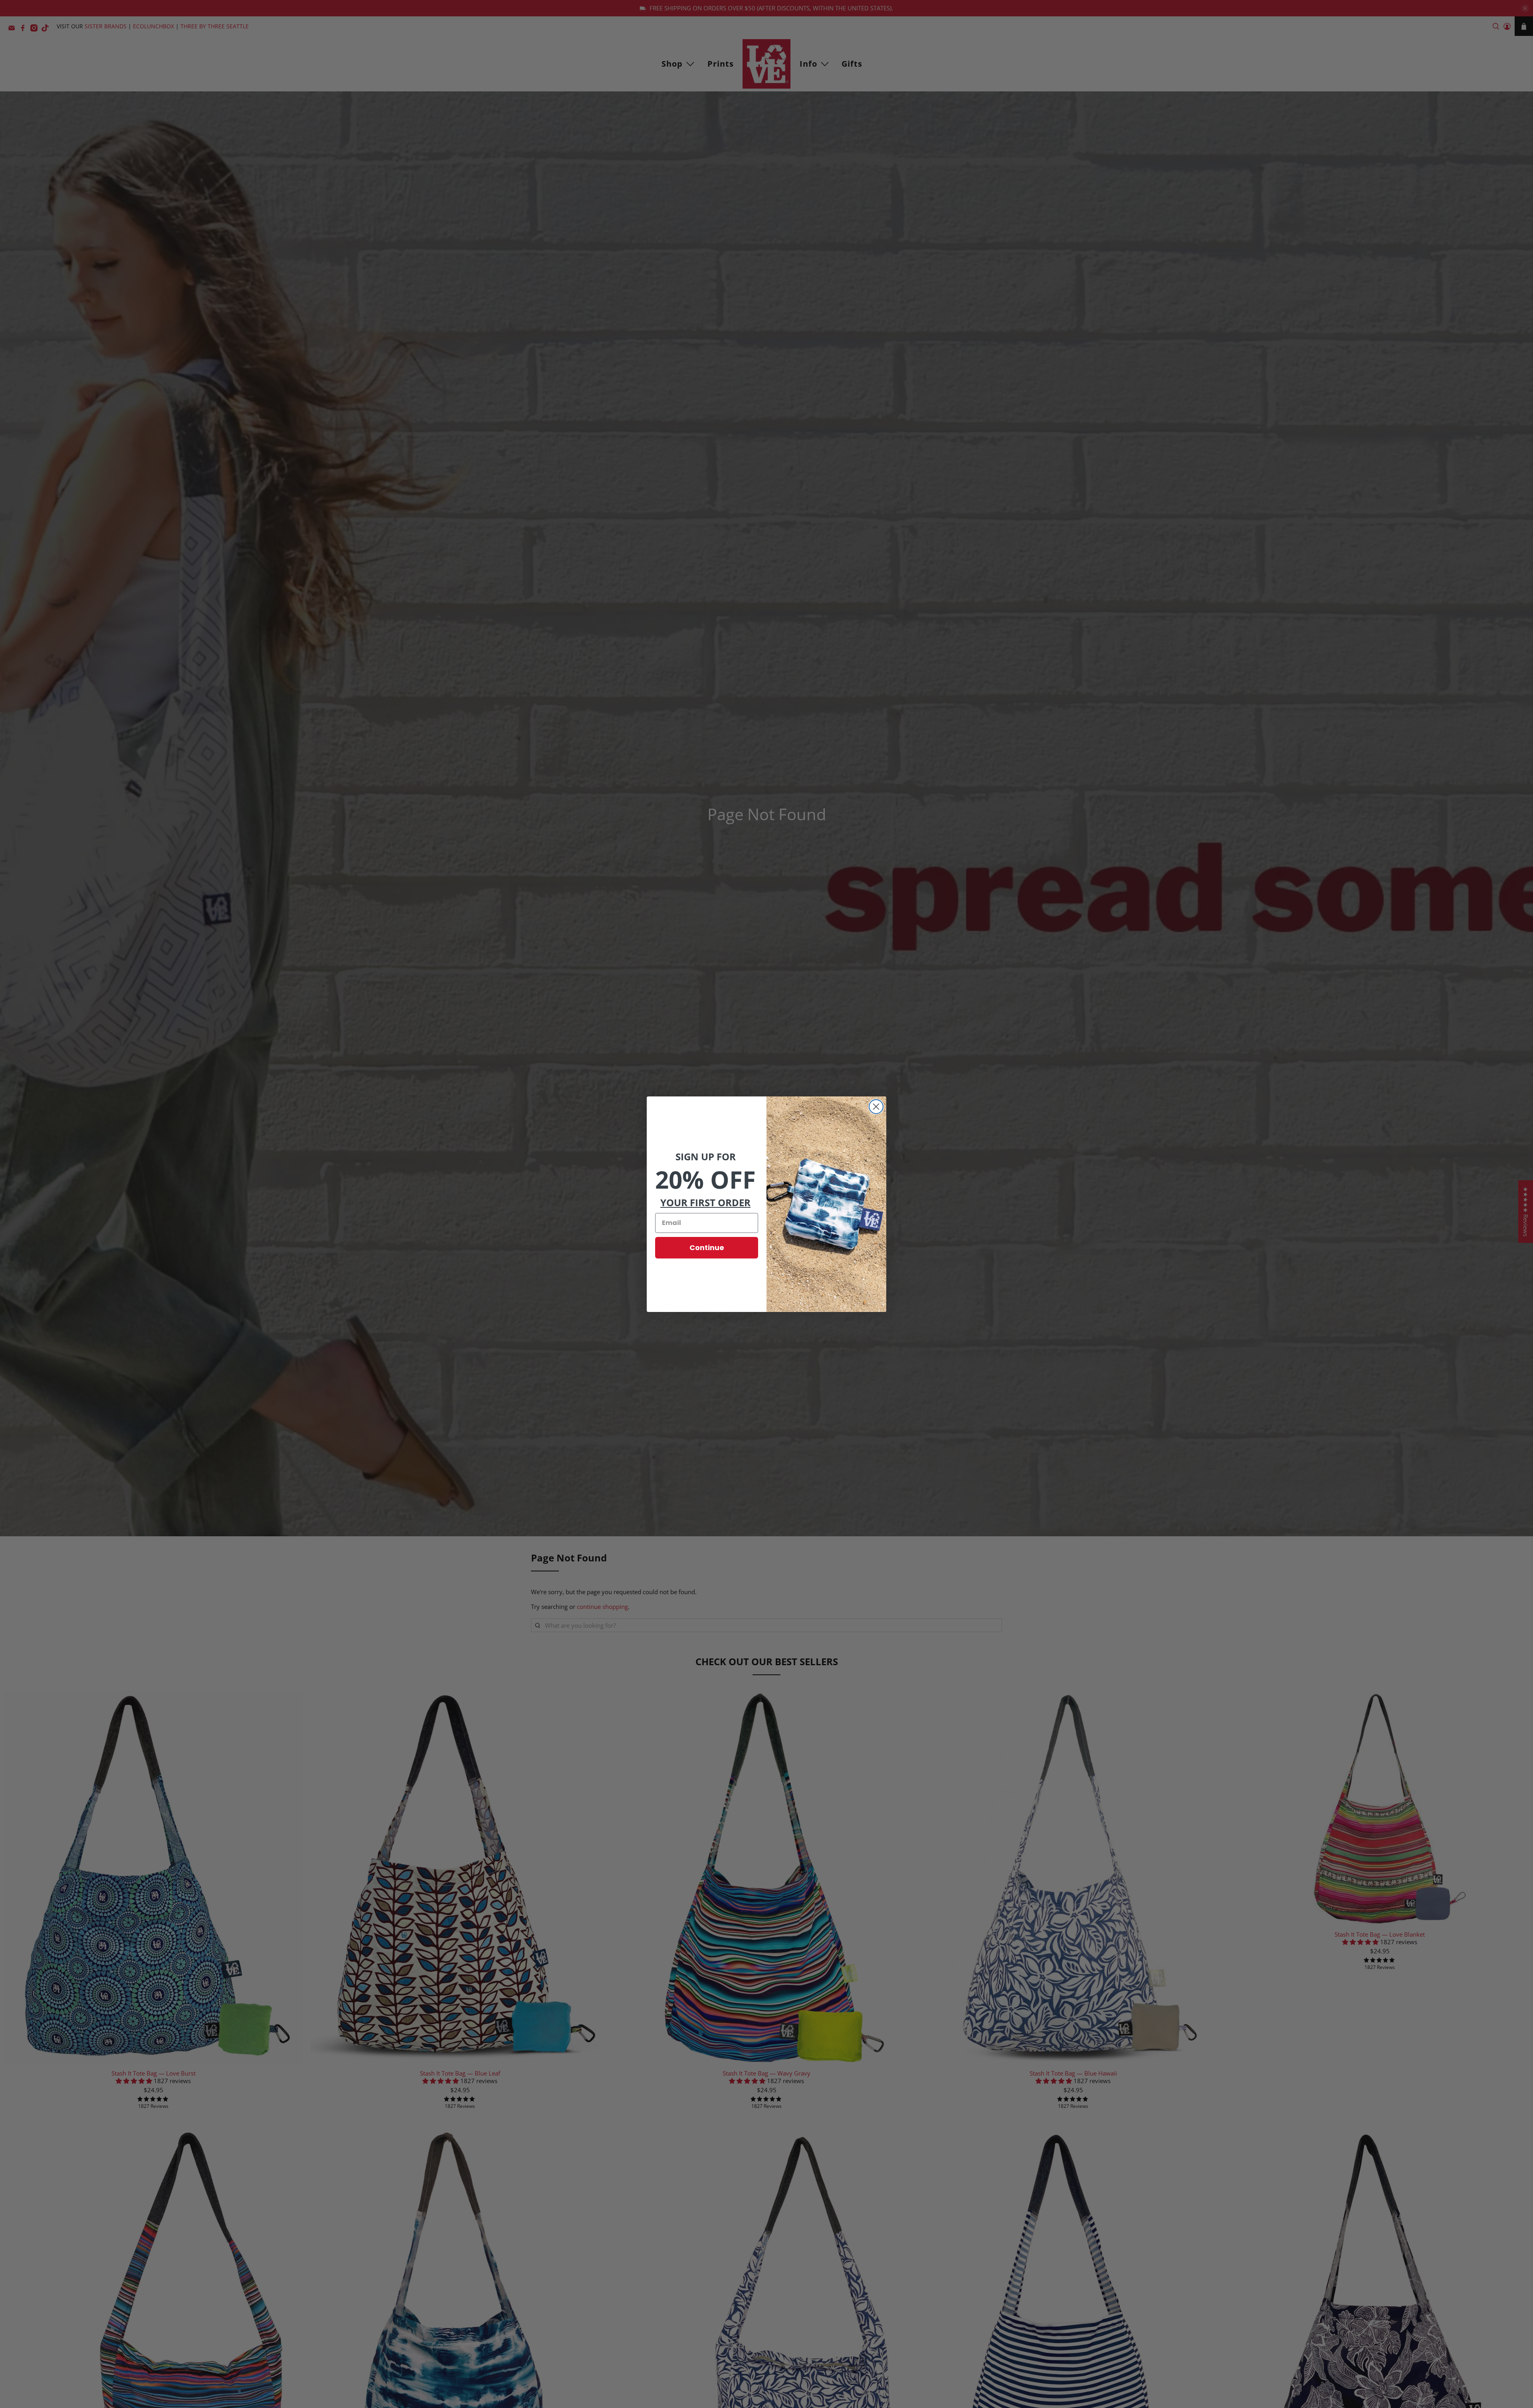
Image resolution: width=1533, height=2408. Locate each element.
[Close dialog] (876, 1107)
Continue (707, 1248)
